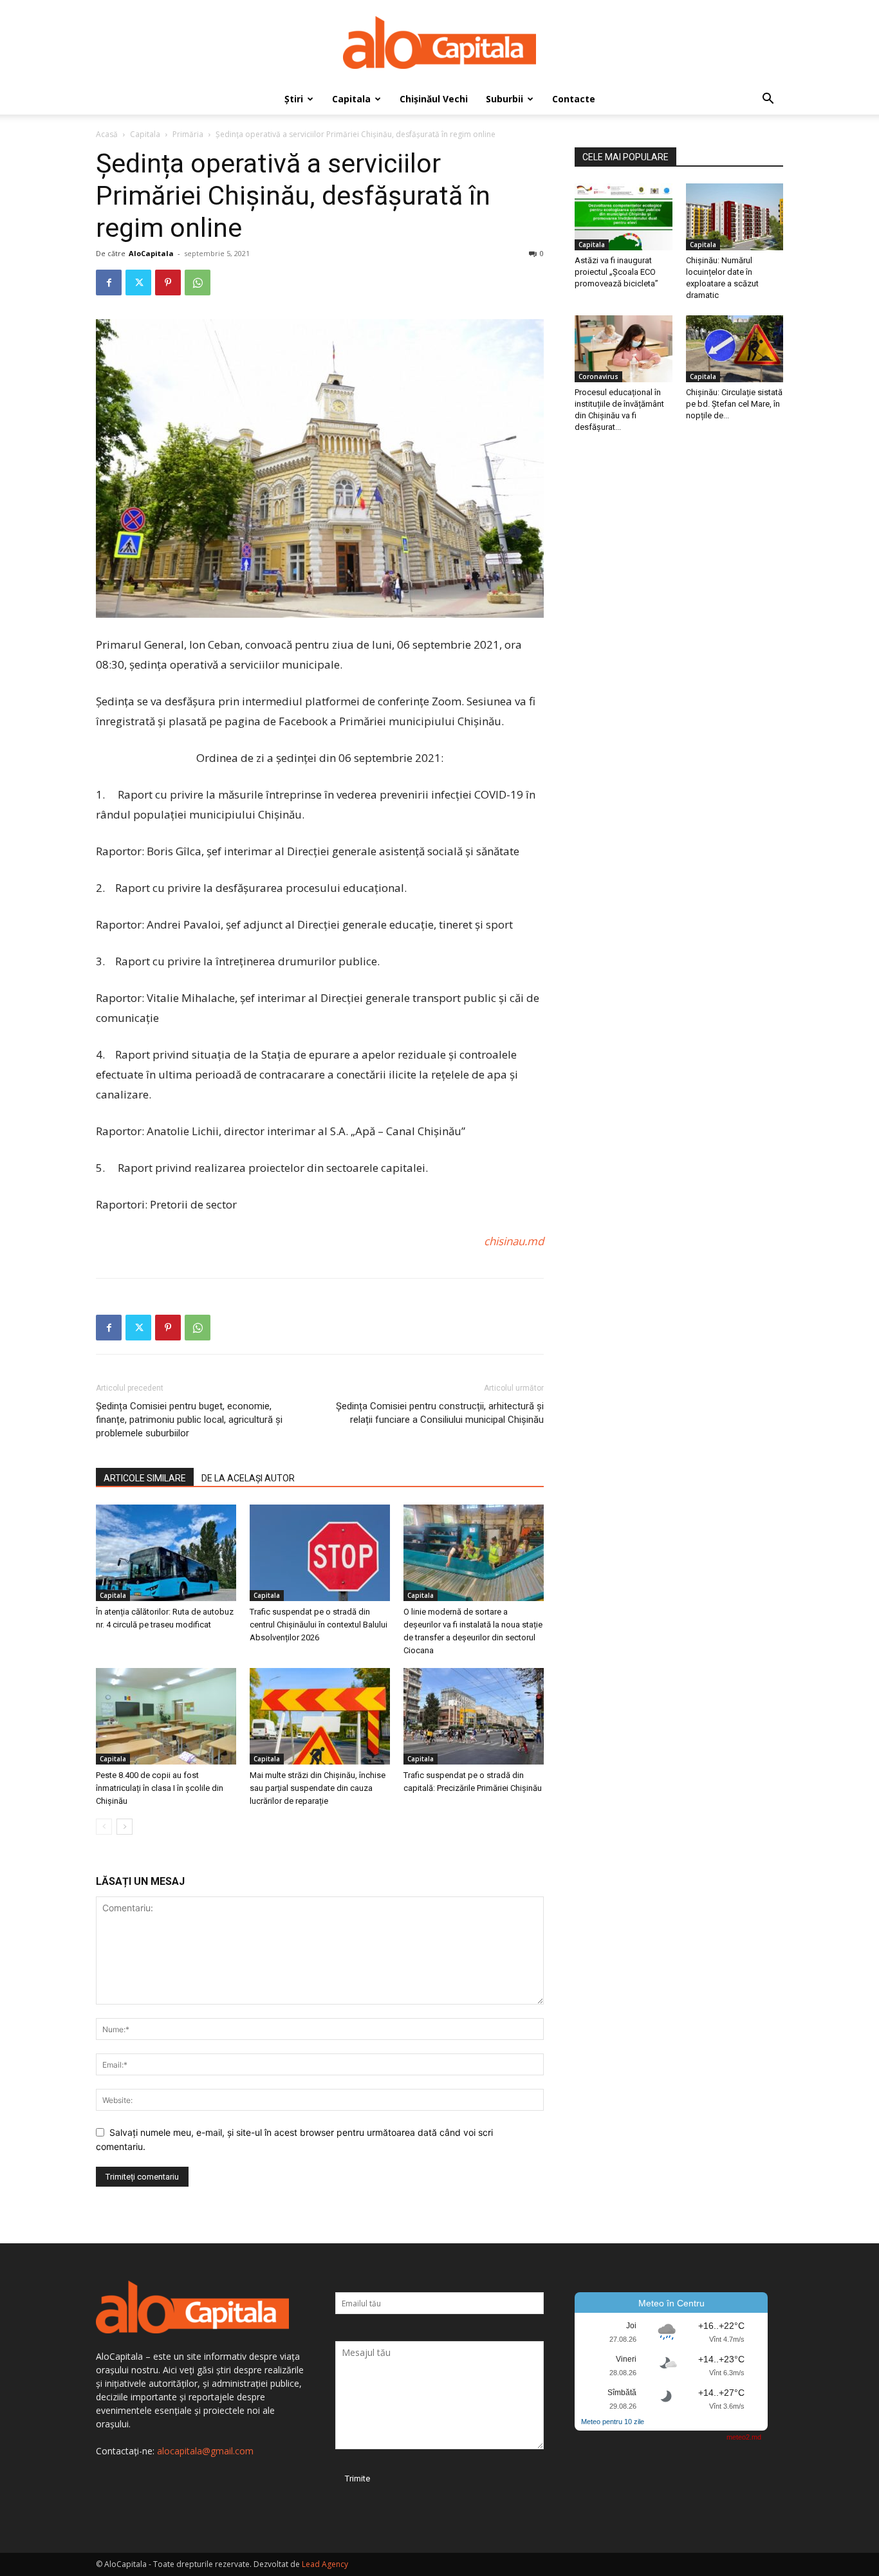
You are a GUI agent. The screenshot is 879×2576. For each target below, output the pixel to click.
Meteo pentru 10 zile (613, 2422)
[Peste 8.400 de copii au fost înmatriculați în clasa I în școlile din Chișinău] (166, 1716)
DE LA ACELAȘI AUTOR (248, 1478)
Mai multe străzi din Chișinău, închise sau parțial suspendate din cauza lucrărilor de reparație (318, 1788)
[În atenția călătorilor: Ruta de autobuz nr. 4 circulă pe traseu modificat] (166, 1553)
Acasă (107, 134)
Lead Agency (325, 2564)
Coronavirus (598, 376)
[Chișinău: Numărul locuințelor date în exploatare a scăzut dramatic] (735, 217)
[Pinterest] (168, 283)
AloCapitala (151, 253)
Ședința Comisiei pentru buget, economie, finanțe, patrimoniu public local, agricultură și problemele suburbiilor (189, 1420)
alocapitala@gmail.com (205, 2451)
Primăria (188, 134)
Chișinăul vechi (434, 99)
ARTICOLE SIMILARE (145, 1478)
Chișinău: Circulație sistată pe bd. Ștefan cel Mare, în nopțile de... (734, 404)
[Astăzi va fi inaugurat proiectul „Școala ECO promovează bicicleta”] (624, 217)
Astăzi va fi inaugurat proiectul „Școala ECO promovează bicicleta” (616, 272)
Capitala (351, 99)
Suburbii (504, 99)
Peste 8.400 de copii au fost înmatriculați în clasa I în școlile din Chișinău (160, 1788)
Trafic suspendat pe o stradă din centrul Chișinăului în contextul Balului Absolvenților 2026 (319, 1625)
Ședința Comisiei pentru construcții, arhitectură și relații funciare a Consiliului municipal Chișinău (440, 1413)
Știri (294, 99)
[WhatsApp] (198, 283)
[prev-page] (104, 1827)
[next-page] (125, 1827)
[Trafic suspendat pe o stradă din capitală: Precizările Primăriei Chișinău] (474, 1716)
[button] (768, 100)
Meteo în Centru (671, 2303)
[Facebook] (109, 283)
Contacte (574, 99)
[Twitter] (138, 283)
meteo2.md (744, 2437)
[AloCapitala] (439, 42)
